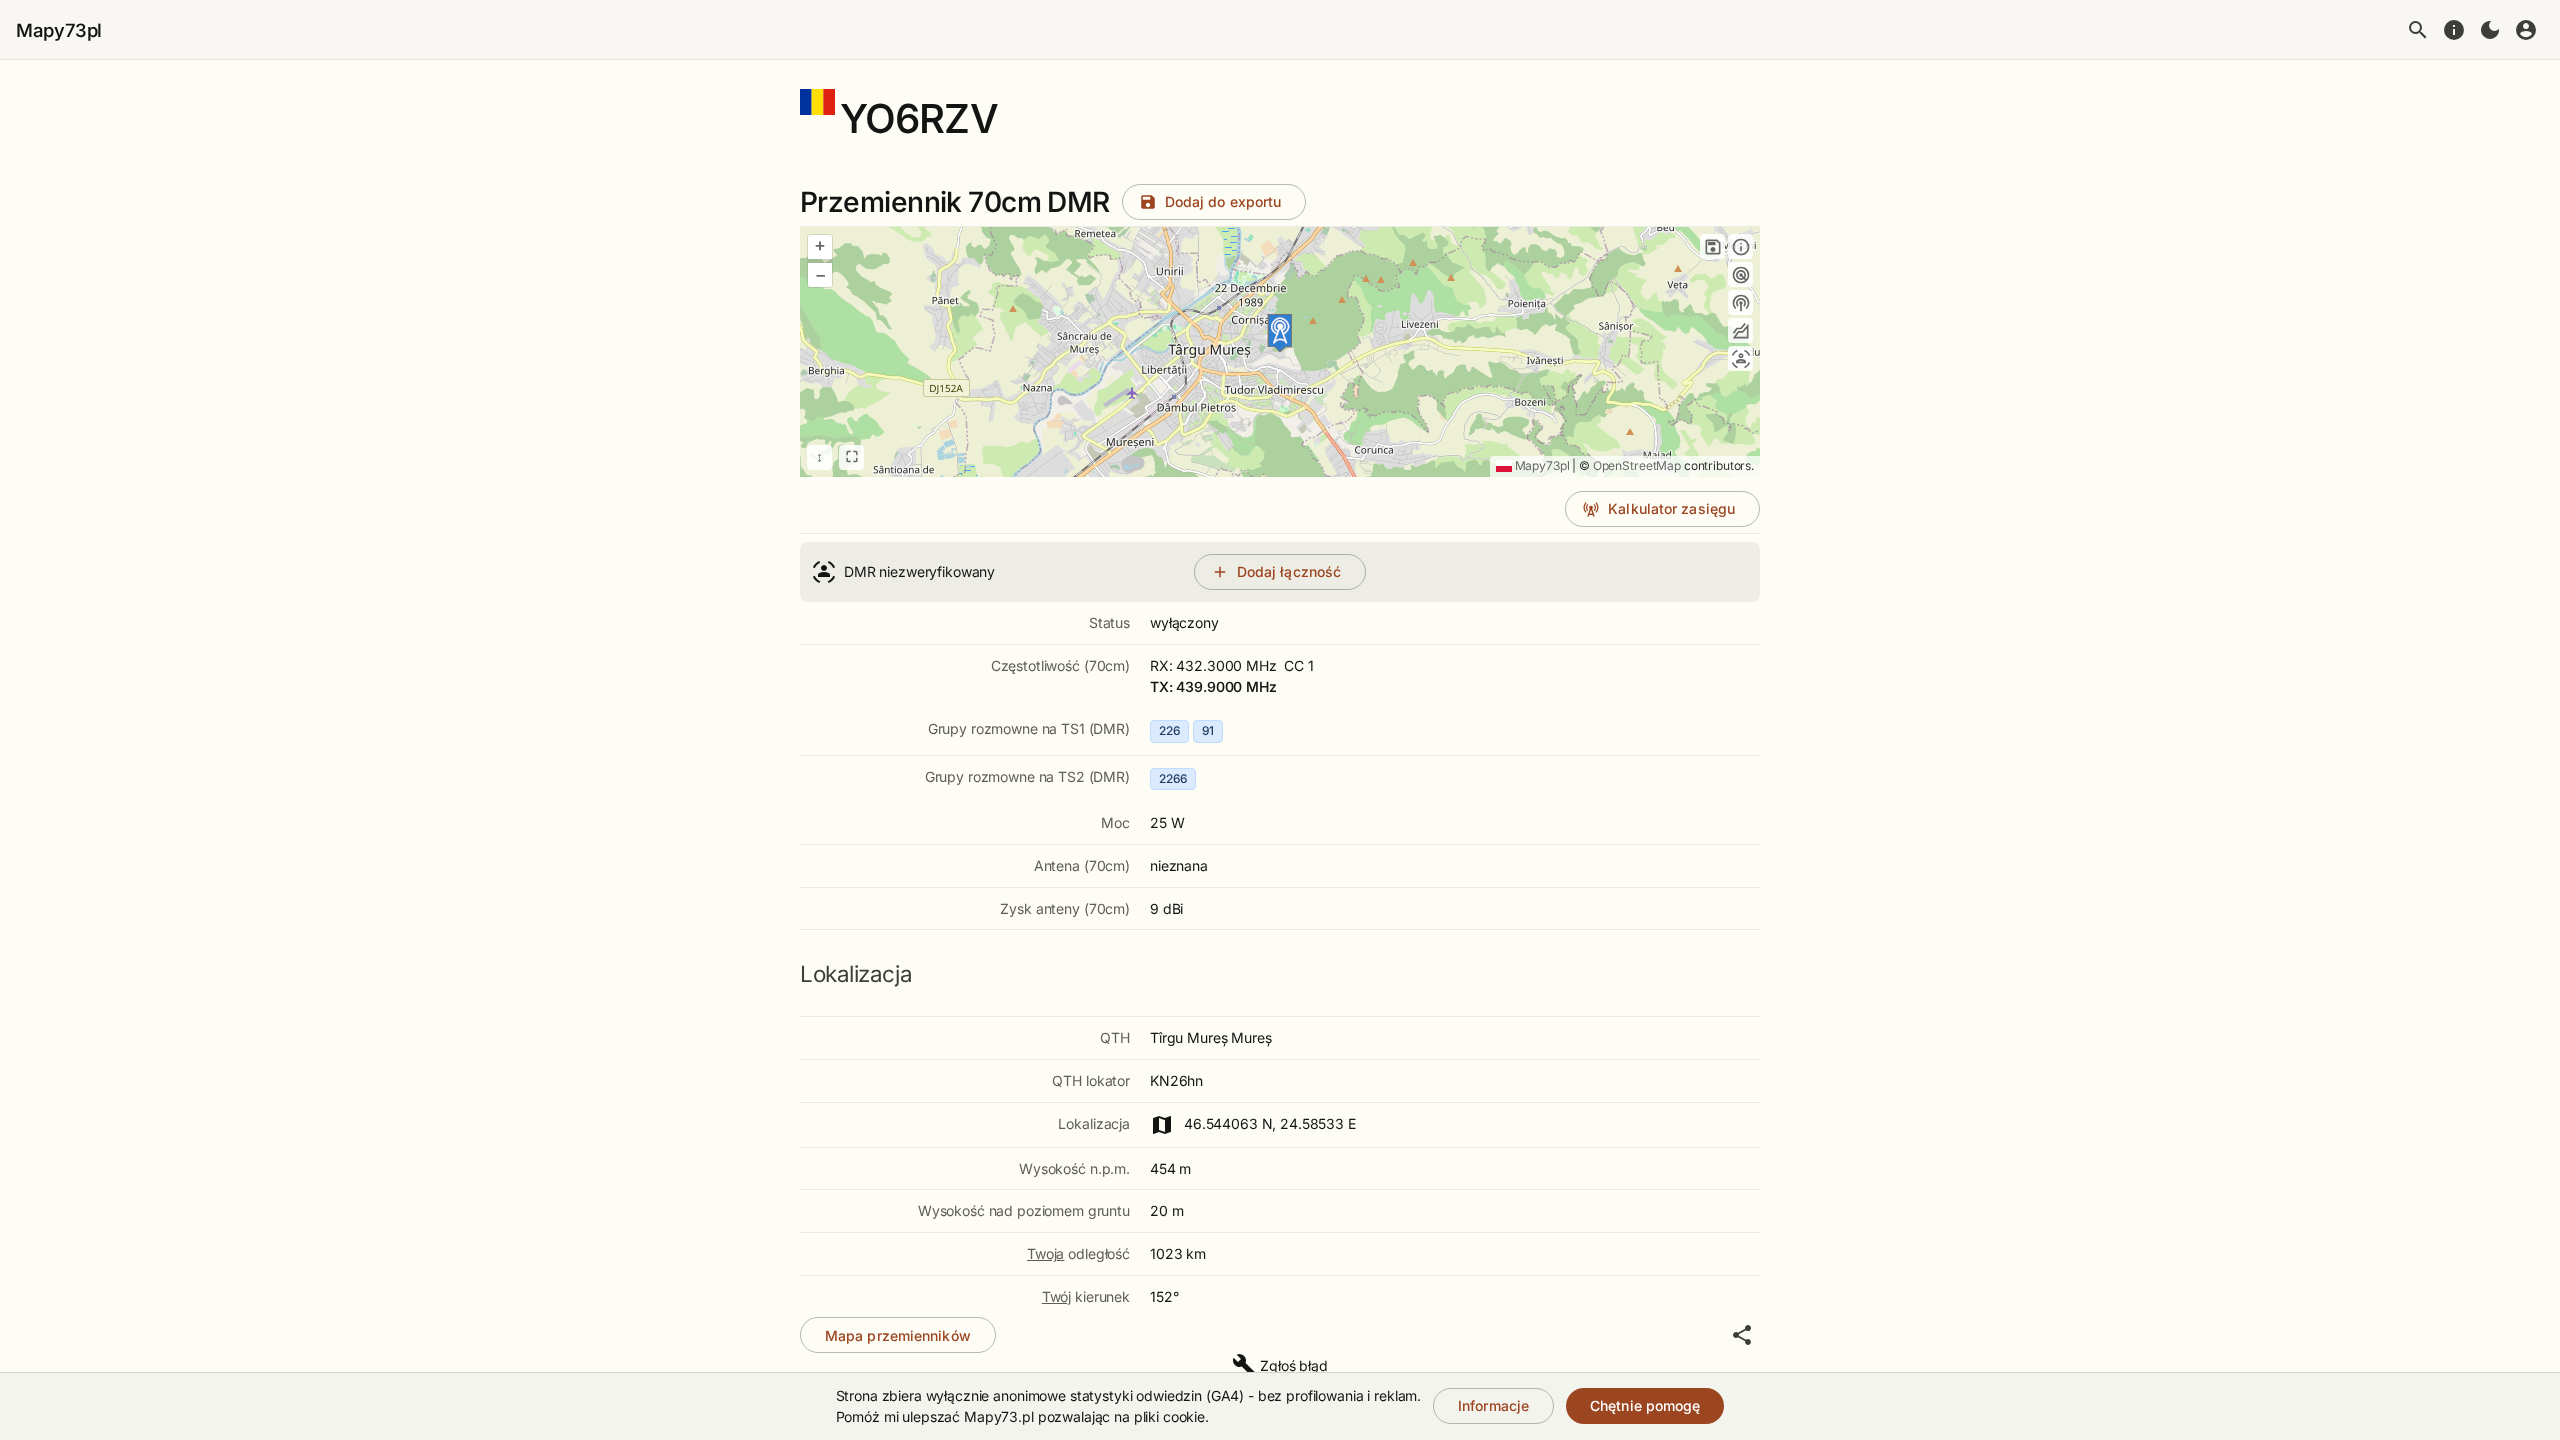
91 (1208, 730)
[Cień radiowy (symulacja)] (1740, 330)
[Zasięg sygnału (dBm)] (1740, 302)
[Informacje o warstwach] (1740, 246)
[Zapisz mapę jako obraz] (1712, 246)
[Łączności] (1740, 358)
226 (1169, 730)
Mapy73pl (59, 30)
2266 (1173, 778)
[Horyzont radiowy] (1740, 274)
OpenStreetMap (1637, 465)
